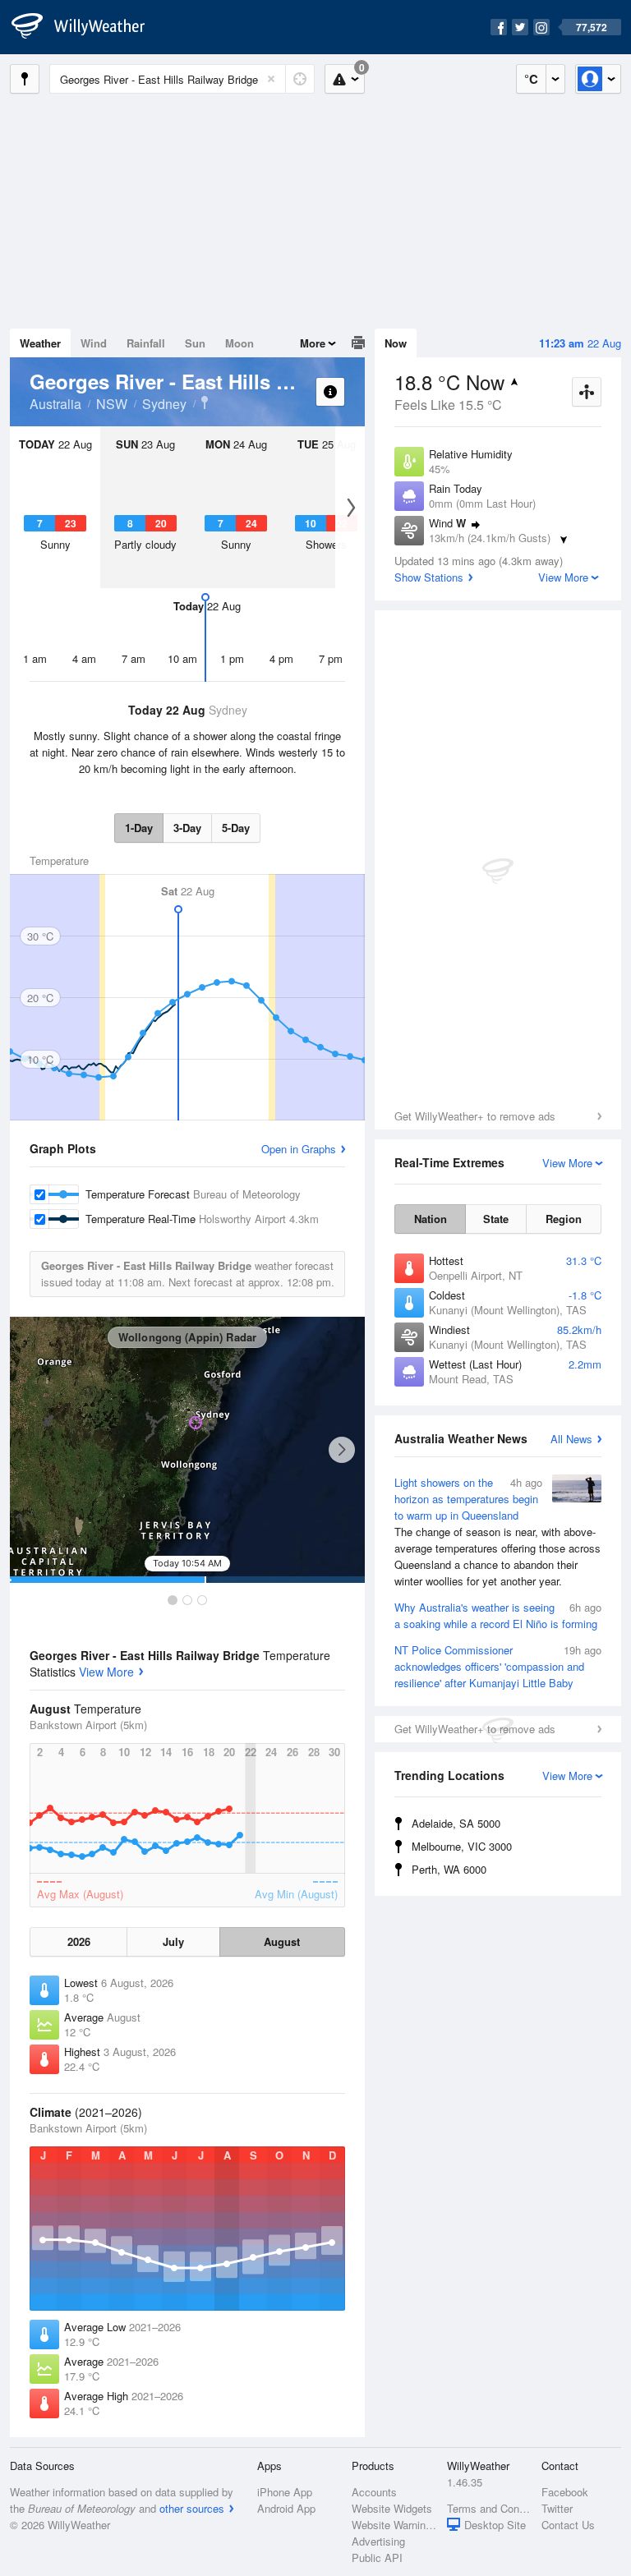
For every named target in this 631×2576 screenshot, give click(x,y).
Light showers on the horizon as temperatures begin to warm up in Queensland (497, 1532)
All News (571, 1439)
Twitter (557, 2508)
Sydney (164, 404)
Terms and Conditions (489, 2508)
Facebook (565, 2492)
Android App (286, 2508)
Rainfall (146, 343)
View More (106, 1672)
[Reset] (271, 79)
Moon (240, 343)
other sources (192, 2508)
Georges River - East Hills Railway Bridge (205, 402)
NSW (112, 404)
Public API (377, 2558)
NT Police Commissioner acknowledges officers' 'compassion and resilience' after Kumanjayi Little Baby (498, 1666)
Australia (55, 404)
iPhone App (285, 2492)
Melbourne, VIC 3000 (462, 1846)
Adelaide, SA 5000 (456, 1823)
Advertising (378, 2541)
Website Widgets (392, 2508)
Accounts (374, 2492)
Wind (94, 343)
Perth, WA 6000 (449, 1869)
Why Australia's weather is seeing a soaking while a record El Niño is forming (498, 1615)
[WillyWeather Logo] (87, 27)
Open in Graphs (299, 1149)
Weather (40, 343)
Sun (195, 343)
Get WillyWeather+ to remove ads (475, 1116)
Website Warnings (394, 2525)
